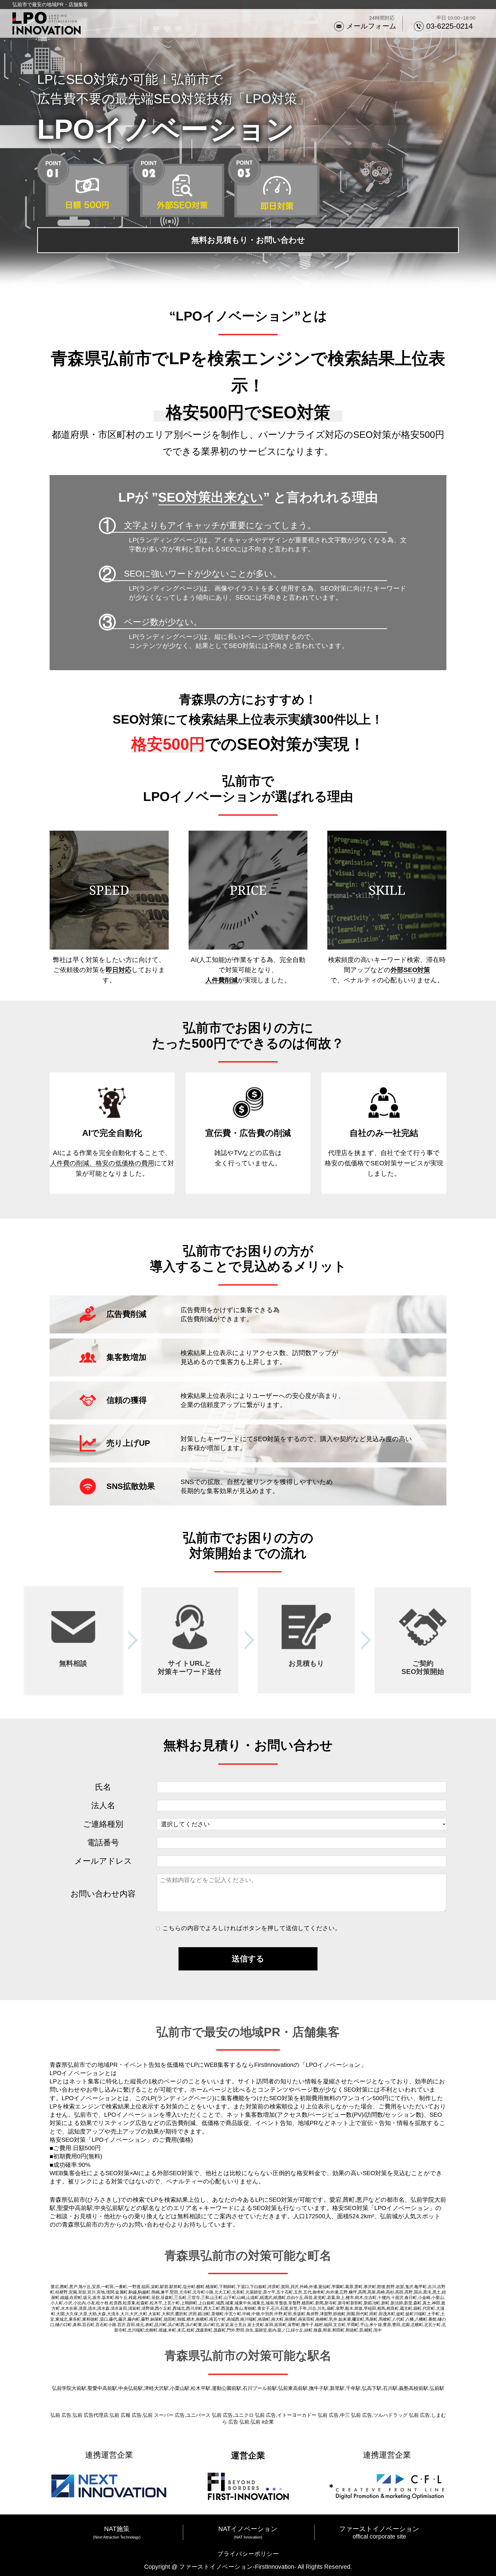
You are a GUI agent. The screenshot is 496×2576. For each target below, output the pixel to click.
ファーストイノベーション (379, 2529)
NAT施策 (117, 2529)
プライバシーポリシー (248, 2554)
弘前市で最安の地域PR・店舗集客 (50, 5)
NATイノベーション (248, 2529)
